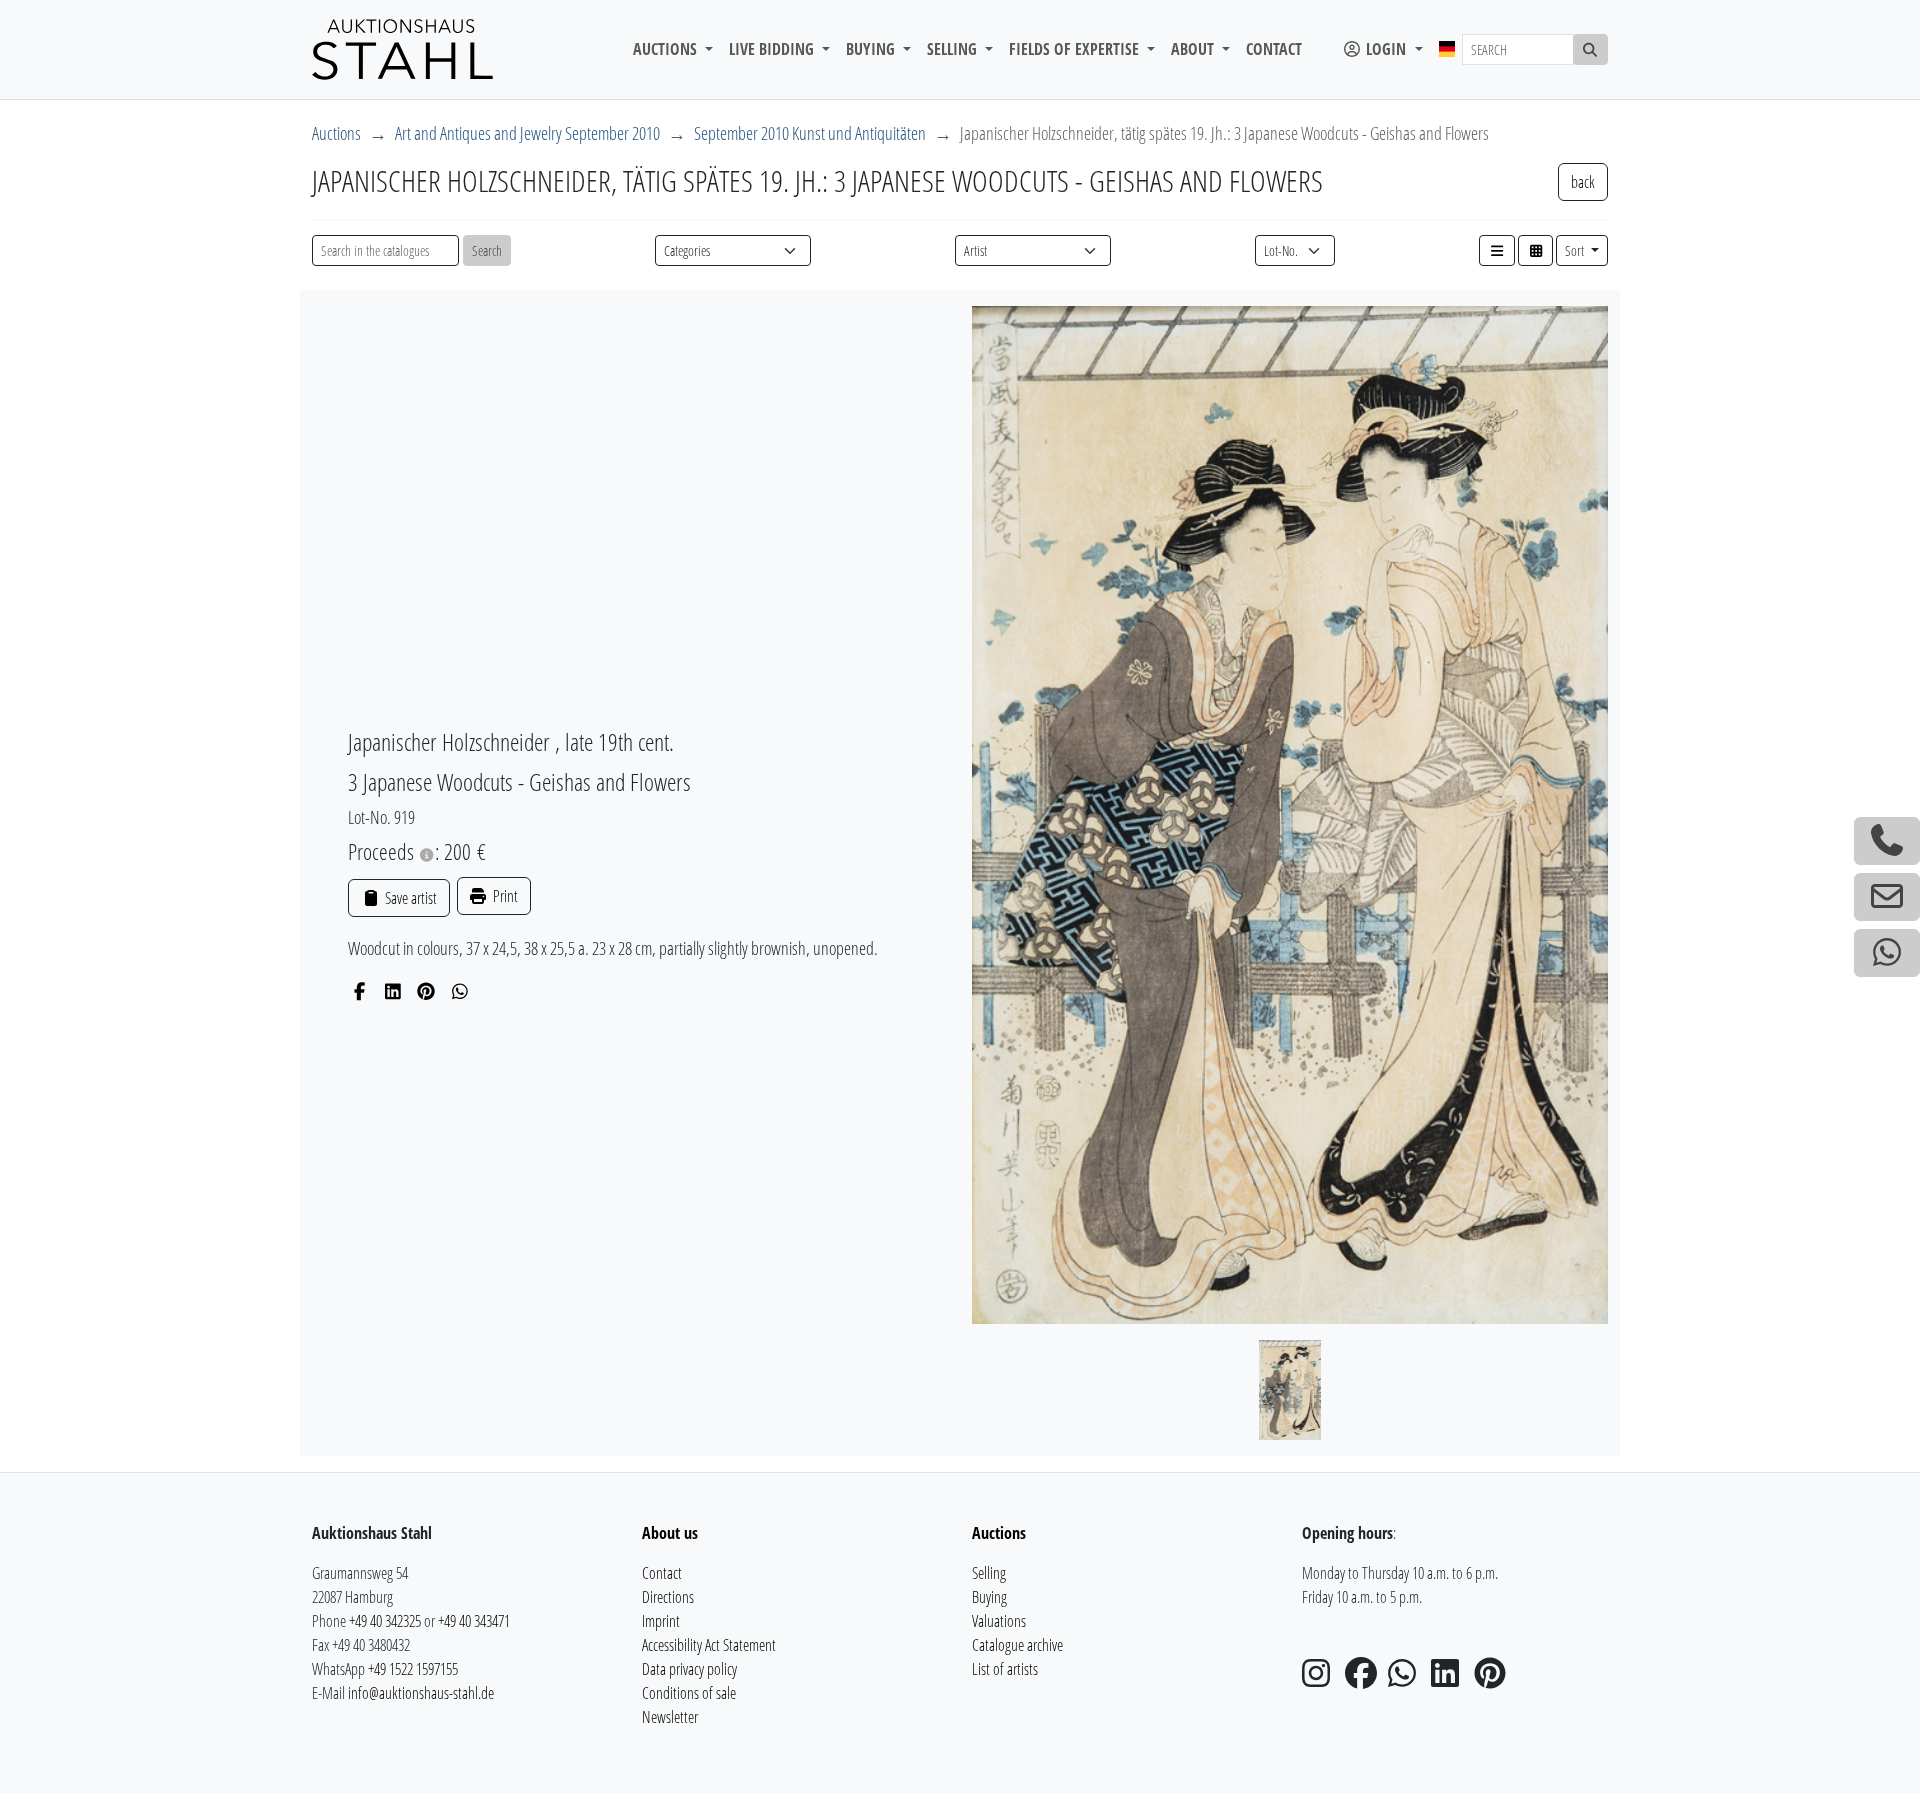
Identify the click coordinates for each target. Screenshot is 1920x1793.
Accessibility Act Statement (709, 1645)
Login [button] (1386, 49)
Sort (1576, 250)
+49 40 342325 (385, 1621)
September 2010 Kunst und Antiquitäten (810, 133)
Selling (989, 1573)
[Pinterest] (426, 991)
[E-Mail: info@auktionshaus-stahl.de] (1887, 897)
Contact (1274, 49)
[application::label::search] (1591, 49)
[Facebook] (359, 991)
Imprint (661, 1621)
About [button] (1194, 49)
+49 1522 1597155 (413, 1669)
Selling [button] (954, 49)
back (1583, 182)
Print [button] (504, 896)
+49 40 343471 (474, 1621)
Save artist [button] (409, 898)
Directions (668, 1597)
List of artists (1005, 1669)
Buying (989, 1597)
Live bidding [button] (773, 49)
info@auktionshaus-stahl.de (421, 1693)
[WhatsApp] (460, 991)
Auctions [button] (667, 49)
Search (487, 250)
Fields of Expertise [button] (1076, 49)
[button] (1497, 250)
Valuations (999, 1621)
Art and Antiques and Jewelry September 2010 (527, 133)
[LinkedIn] (393, 991)
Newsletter (670, 1717)
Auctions (336, 133)
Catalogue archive (1017, 1645)
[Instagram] (1322, 1679)
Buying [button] (872, 49)
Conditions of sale (689, 1693)
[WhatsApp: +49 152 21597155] (1887, 953)
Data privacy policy (689, 1669)
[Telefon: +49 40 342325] (1887, 841)
